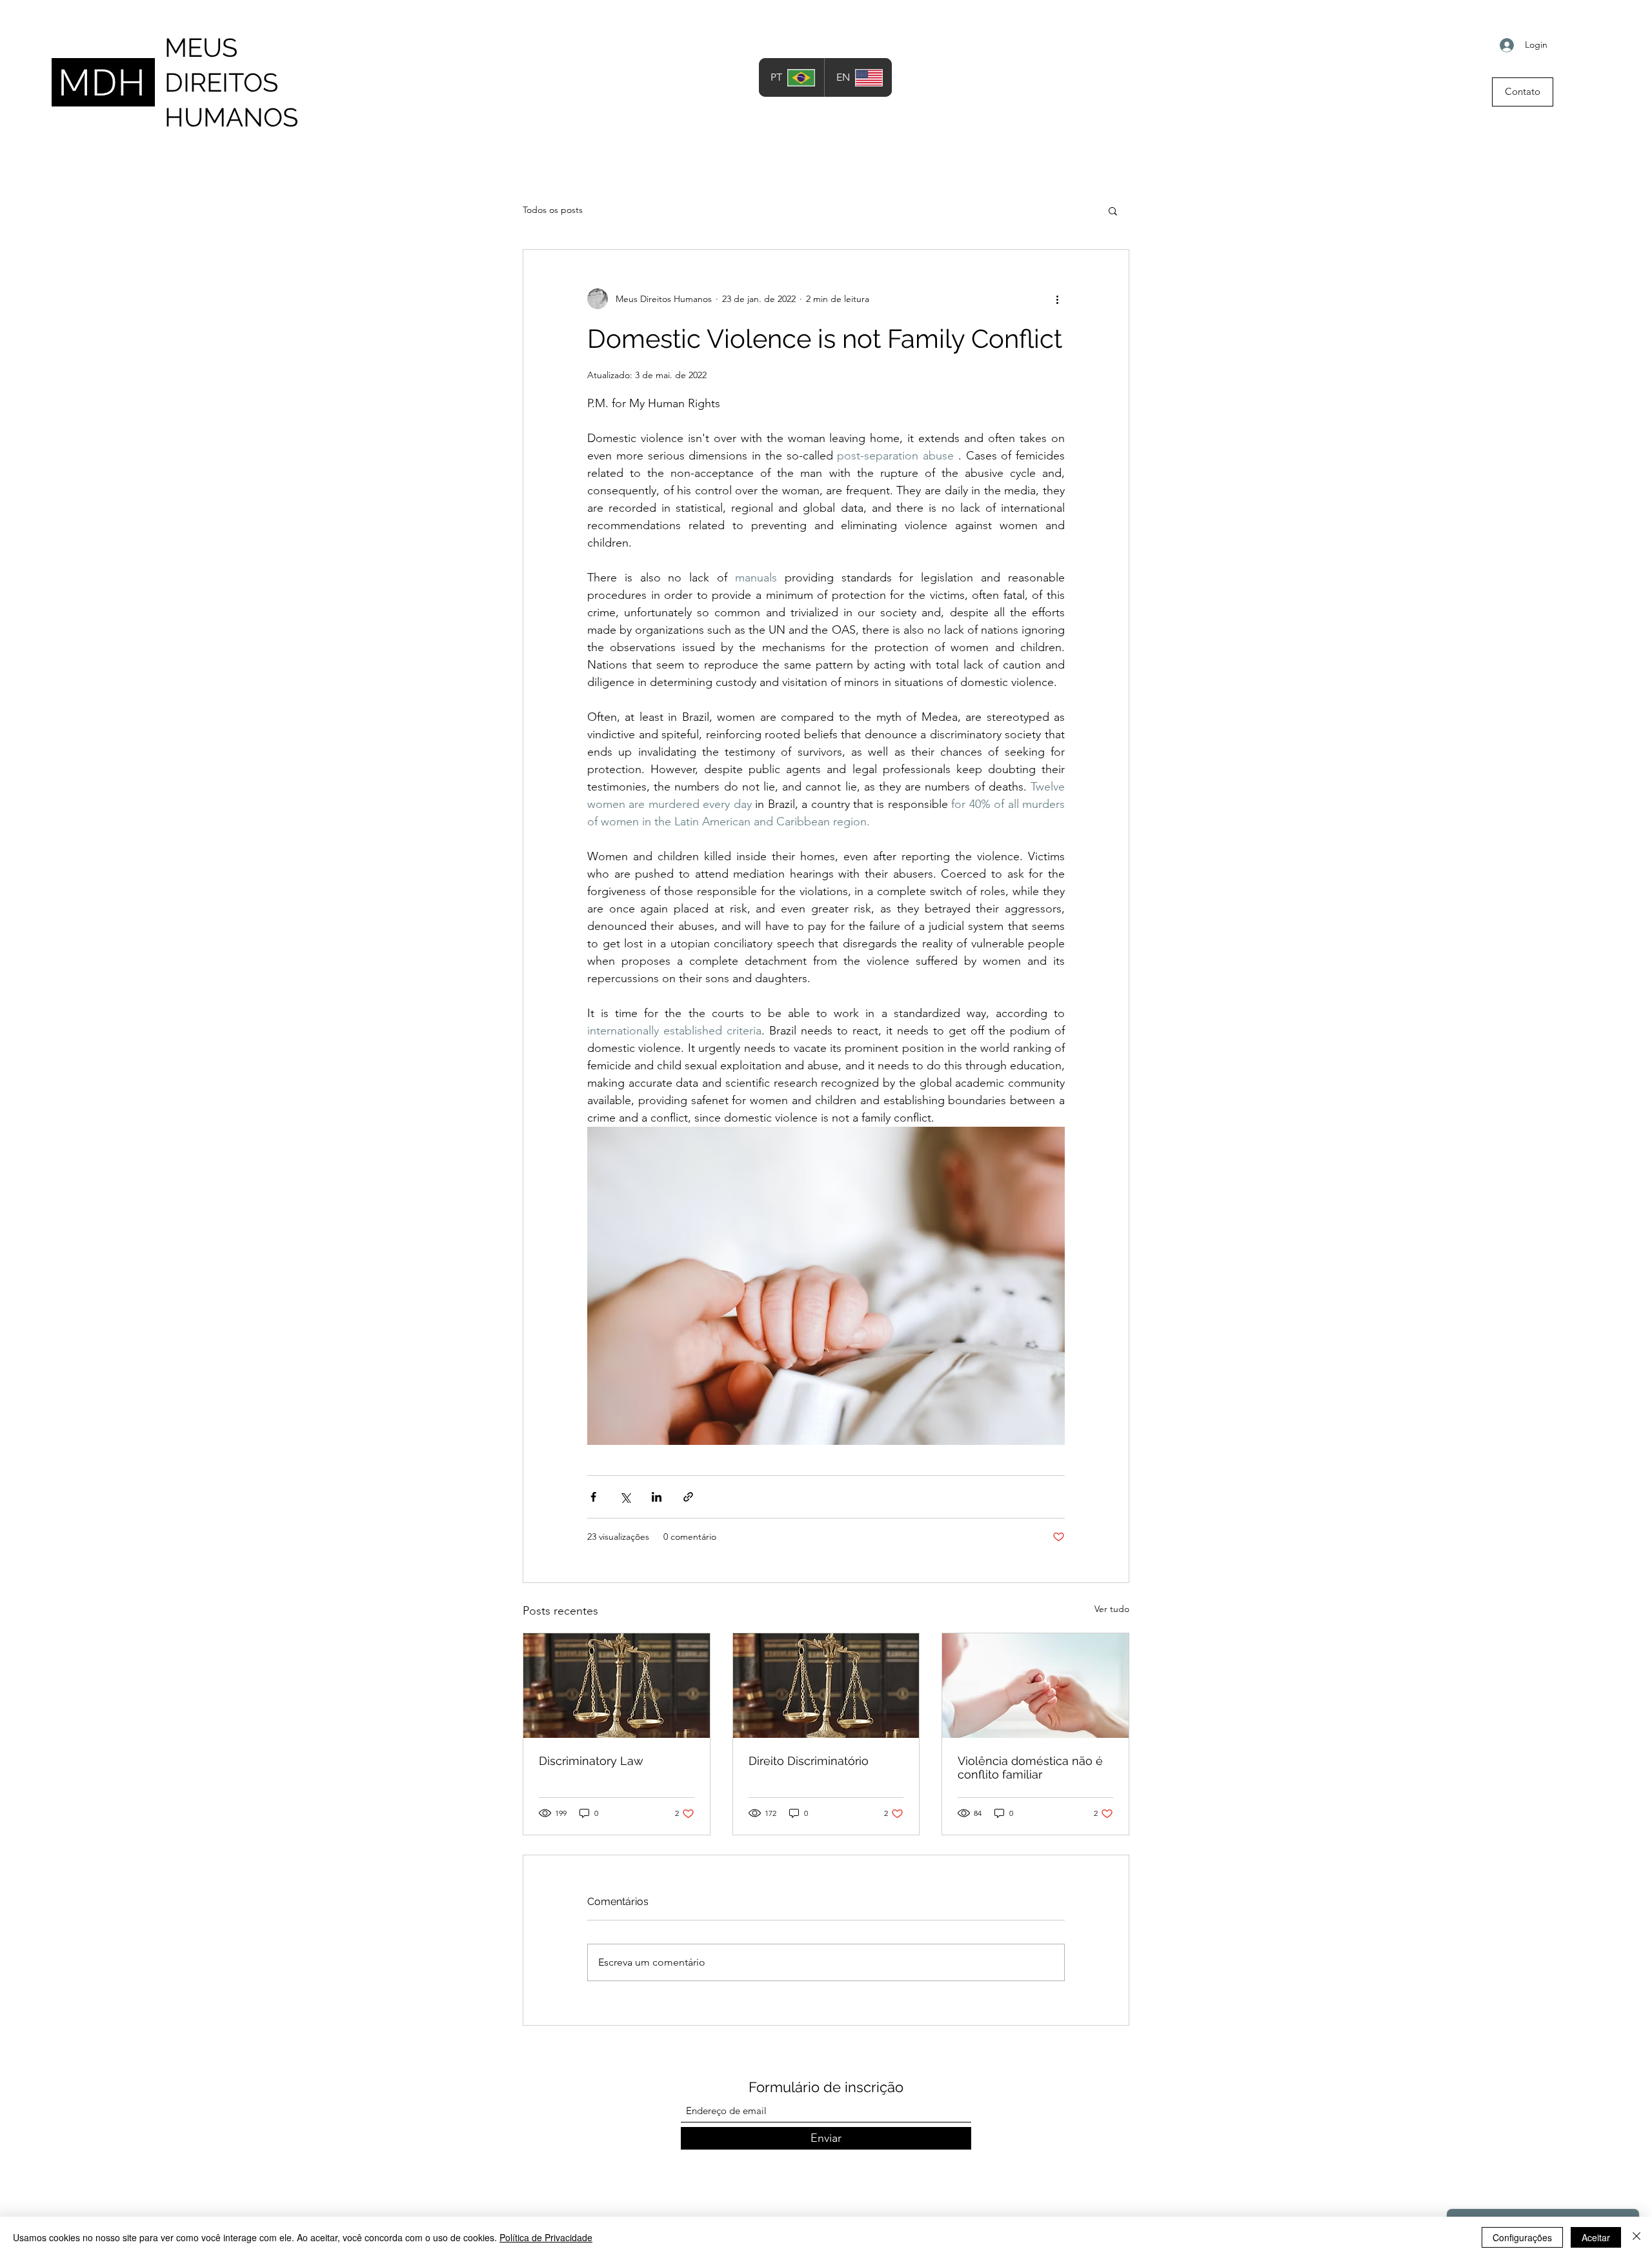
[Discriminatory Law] (617, 1686)
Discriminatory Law (591, 1761)
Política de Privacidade (546, 2237)
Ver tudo (1112, 1609)
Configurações (1522, 2237)
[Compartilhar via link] (688, 1497)
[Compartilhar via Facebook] (593, 1497)
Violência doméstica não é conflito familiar (1030, 1768)
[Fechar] (1637, 2237)
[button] (1113, 210)
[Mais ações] (1057, 299)
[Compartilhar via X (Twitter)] (625, 1497)
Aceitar (1596, 2237)
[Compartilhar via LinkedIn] (657, 1497)
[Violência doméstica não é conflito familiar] (1035, 1686)
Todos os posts (553, 210)
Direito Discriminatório (809, 1761)
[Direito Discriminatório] (826, 1686)
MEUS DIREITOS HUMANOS (231, 82)
